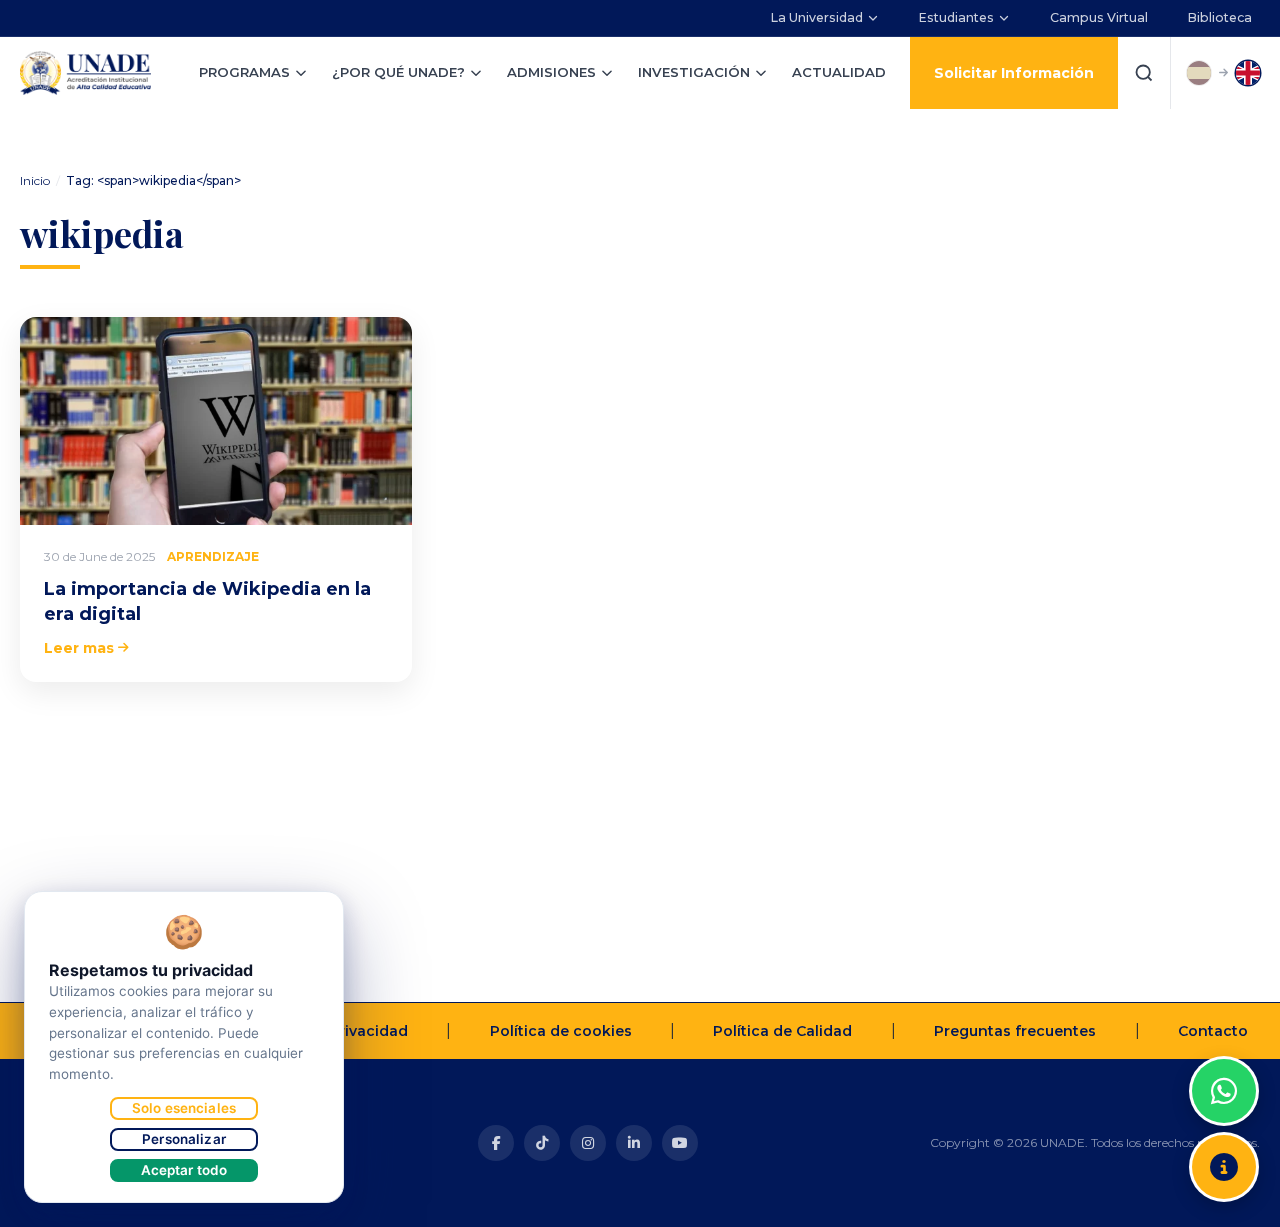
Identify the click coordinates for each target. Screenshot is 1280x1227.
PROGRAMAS (244, 72)
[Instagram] (588, 1143)
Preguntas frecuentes (1015, 1031)
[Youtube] (680, 1143)
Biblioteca (1220, 17)
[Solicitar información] (1224, 1167)
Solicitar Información (1014, 73)
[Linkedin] (634, 1143)
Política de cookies (561, 1031)
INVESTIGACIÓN (694, 72)
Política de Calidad (782, 1031)
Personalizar (184, 1139)
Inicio (35, 180)
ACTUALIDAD (839, 72)
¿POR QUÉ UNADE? (398, 72)
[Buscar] (1144, 73)
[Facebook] (496, 1143)
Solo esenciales (184, 1108)
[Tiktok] (542, 1143)
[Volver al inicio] (1224, 1041)
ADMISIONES (551, 72)
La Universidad (817, 17)
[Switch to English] (1248, 73)
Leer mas (79, 648)
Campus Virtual (1099, 17)
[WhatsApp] (1224, 1091)
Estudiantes (956, 17)
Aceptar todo (184, 1170)
